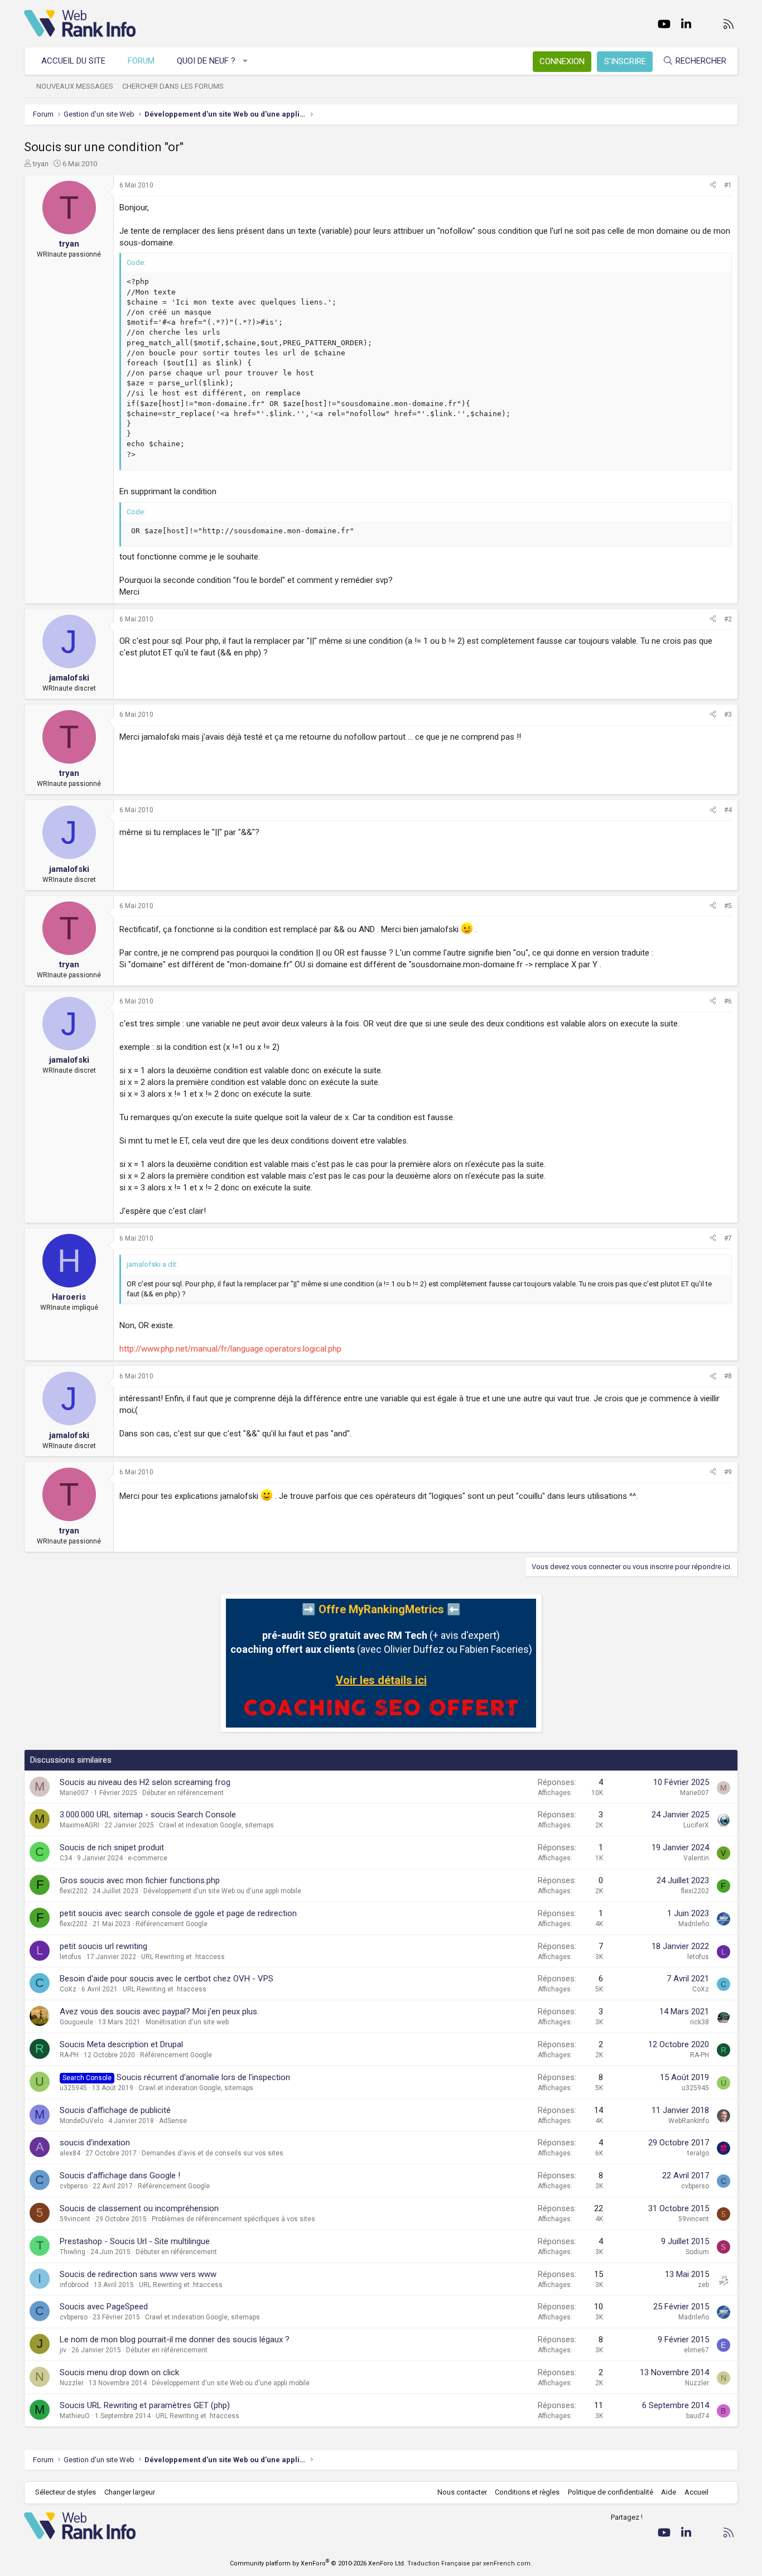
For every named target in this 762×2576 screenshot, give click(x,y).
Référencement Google (172, 1924)
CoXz (68, 1989)
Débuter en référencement (183, 1793)
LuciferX (696, 1825)
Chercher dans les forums (173, 86)
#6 (728, 1001)
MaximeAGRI (79, 1825)
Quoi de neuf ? (206, 61)
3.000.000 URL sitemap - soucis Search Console (148, 1815)
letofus (71, 1957)
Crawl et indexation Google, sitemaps (216, 1825)
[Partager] (713, 185)
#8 (728, 1376)
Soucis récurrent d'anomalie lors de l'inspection (203, 2077)
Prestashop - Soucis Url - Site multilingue (135, 2241)
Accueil (696, 2492)
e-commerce (148, 1858)
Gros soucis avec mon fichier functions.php (140, 1880)
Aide (669, 2492)
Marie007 (74, 1793)
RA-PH (69, 2055)
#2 (728, 619)
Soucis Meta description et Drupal (121, 2044)
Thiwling (73, 2252)
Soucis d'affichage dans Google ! (120, 2175)
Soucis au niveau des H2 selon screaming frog (145, 1782)
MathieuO (75, 2416)
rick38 (700, 2022)
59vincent (75, 2219)
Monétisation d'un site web (187, 2022)
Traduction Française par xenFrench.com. (470, 2563)
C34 (66, 1858)
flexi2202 (74, 1891)
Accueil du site (73, 61)
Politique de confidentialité (611, 2492)
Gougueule (76, 2022)
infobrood (74, 2285)
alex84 (70, 2153)
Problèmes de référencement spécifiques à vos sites (233, 2219)
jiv (63, 2350)
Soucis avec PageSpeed (104, 2307)
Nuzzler (72, 2383)
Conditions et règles (527, 2492)
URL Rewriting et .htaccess (183, 1957)
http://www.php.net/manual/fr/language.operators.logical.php (230, 1349)
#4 (728, 810)
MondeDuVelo (81, 2121)
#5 (728, 906)
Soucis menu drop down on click (119, 2372)
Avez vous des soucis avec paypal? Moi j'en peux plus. (159, 2011)
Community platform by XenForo (318, 2563)
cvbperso (74, 2186)
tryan (41, 164)
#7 (728, 1238)
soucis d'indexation (95, 2143)
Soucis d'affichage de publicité (115, 2110)
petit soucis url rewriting (103, 1946)
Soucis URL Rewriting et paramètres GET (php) (145, 2405)
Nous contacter (462, 2492)
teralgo (698, 2153)
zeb (703, 2285)
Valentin (696, 1858)
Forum (141, 61)
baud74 (698, 2416)
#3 (728, 715)
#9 (728, 1472)
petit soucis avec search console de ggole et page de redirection (178, 1913)
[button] (246, 61)
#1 (728, 185)
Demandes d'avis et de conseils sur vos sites (213, 2153)
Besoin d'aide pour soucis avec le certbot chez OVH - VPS (167, 1979)
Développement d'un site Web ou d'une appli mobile (222, 1891)
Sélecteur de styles (66, 2492)
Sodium (697, 2252)
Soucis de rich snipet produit (112, 1847)
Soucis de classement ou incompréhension (139, 2208)
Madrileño (694, 1924)
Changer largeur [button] (130, 2492)
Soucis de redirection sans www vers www (138, 2274)
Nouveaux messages (75, 86)
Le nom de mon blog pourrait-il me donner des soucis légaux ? (175, 2339)
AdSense (173, 2121)
